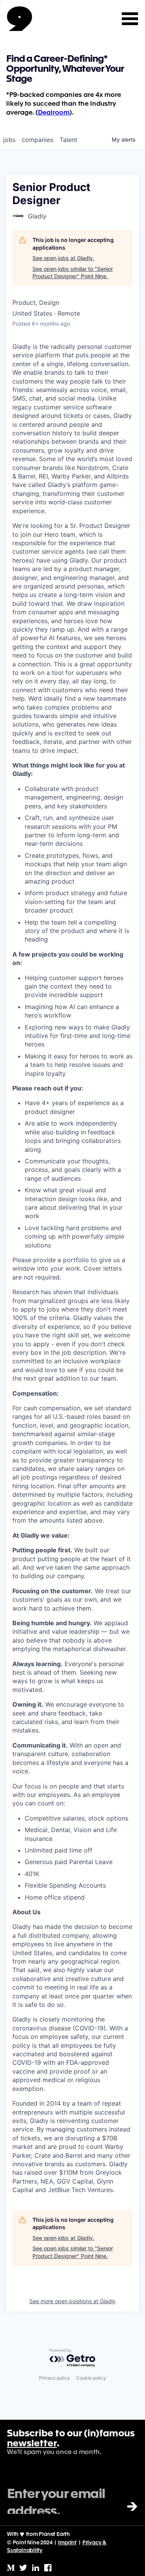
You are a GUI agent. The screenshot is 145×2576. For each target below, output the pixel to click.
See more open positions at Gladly (72, 2301)
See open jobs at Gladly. (63, 258)
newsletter (32, 2444)
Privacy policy (55, 2378)
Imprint (67, 2543)
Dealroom (54, 113)
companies (38, 140)
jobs (9, 140)
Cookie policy (91, 2378)
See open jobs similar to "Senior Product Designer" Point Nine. (73, 273)
